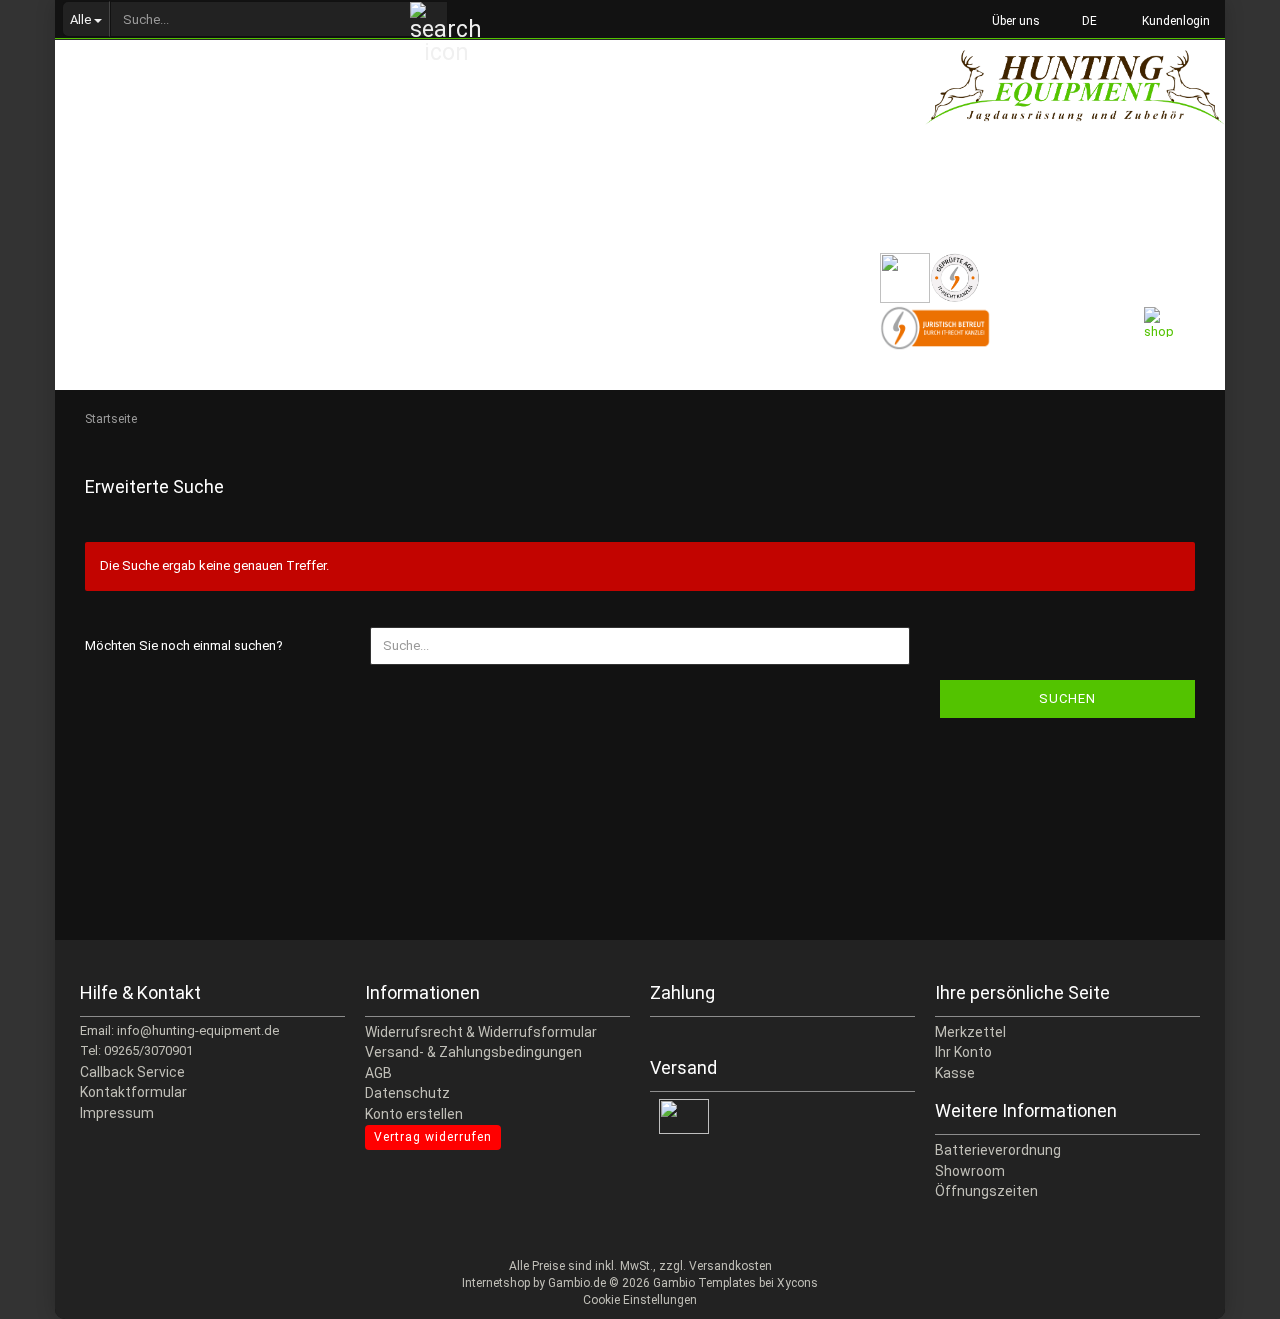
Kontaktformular (133, 1092)
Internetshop (496, 1283)
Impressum (117, 1113)
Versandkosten (730, 1266)
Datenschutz (407, 1093)
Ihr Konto (963, 1052)
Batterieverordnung (998, 1150)
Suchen (1067, 698)
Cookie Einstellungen (640, 1300)
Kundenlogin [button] (1173, 21)
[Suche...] (429, 20)
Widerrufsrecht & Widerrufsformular (481, 1032)
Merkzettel (970, 1032)
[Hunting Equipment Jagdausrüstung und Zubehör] (1075, 110)
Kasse (955, 1073)
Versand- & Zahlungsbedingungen (473, 1052)
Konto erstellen (414, 1114)
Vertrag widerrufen (433, 1137)
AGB (378, 1073)
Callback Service (132, 1072)
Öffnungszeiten (986, 1191)
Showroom (970, 1171)
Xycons (797, 1283)
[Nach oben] (1225, 1289)
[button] (1083, 20)
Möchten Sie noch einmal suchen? (184, 645)
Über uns (1014, 21)
